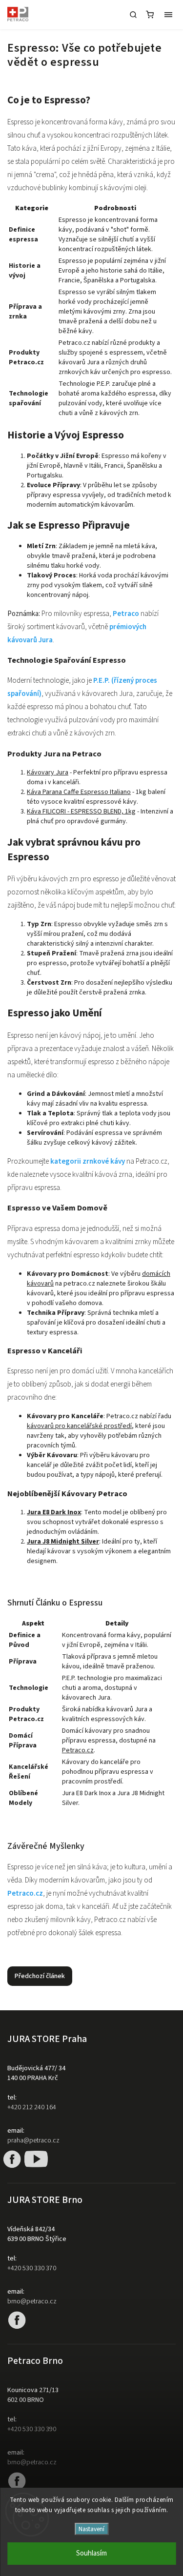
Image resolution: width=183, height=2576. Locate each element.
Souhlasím (91, 2553)
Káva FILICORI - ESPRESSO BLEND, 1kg (81, 812)
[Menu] (168, 15)
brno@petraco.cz (32, 2301)
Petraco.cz (78, 1750)
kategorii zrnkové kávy (88, 1161)
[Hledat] (133, 15)
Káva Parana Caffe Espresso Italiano (79, 792)
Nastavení (91, 2529)
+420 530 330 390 (32, 2429)
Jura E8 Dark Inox (54, 1512)
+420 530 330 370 (32, 2268)
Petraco (126, 614)
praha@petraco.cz (33, 2140)
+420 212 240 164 (32, 2107)
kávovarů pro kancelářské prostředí (79, 1426)
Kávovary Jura (48, 773)
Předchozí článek (40, 1976)
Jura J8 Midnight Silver (63, 1542)
